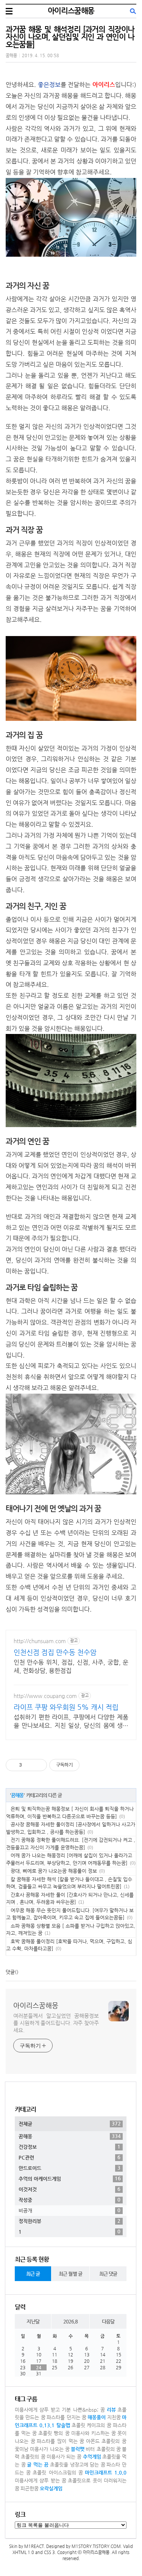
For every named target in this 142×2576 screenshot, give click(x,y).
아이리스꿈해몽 (71, 11)
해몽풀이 (97, 2417)
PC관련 (69, 2157)
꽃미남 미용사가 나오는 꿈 (42, 2449)
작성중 (69, 2200)
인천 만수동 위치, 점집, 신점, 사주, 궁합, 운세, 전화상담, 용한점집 (71, 1666)
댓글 (10, 1972)
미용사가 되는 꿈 (64, 2457)
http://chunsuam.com (40, 1641)
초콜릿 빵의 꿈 (54, 2433)
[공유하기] (29, 1765)
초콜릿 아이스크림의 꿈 (58, 2472)
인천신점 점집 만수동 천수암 (55, 1652)
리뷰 (111, 2410)
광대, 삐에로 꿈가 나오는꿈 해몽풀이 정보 (54, 1871)
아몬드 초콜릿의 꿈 (106, 2441)
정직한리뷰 (69, 2221)
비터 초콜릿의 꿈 (103, 2449)
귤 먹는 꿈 (38, 2465)
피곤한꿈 (30, 2488)
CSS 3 (49, 2552)
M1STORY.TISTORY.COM (96, 2546)
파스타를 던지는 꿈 (66, 2417)
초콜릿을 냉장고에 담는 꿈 (78, 2465)
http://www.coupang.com (45, 1696)
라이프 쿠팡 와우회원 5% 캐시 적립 (66, 1707)
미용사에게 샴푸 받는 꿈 (41, 2480)
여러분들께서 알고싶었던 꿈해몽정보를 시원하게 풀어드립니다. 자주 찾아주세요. (56, 2023)
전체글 (70, 2124)
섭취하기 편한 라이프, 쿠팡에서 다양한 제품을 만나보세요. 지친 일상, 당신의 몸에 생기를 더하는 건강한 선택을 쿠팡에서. (71, 1722)
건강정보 (69, 2147)
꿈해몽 (11, 55)
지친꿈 (114, 2417)
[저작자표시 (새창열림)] (83, 1765)
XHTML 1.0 (23, 2552)
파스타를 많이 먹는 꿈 (60, 2441)
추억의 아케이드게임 (70, 2178)
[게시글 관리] (38, 1765)
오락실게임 (51, 2488)
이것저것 (69, 2189)
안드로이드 (69, 2168)
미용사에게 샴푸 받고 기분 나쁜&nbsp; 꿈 (60, 2410)
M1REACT (34, 2546)
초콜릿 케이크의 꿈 (92, 2425)
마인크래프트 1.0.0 (106, 2472)
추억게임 (92, 2457)
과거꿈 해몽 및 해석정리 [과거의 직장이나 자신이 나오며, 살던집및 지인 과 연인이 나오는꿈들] (70, 37)
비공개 (69, 2210)
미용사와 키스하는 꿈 (94, 2433)
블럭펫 (78, 2449)
